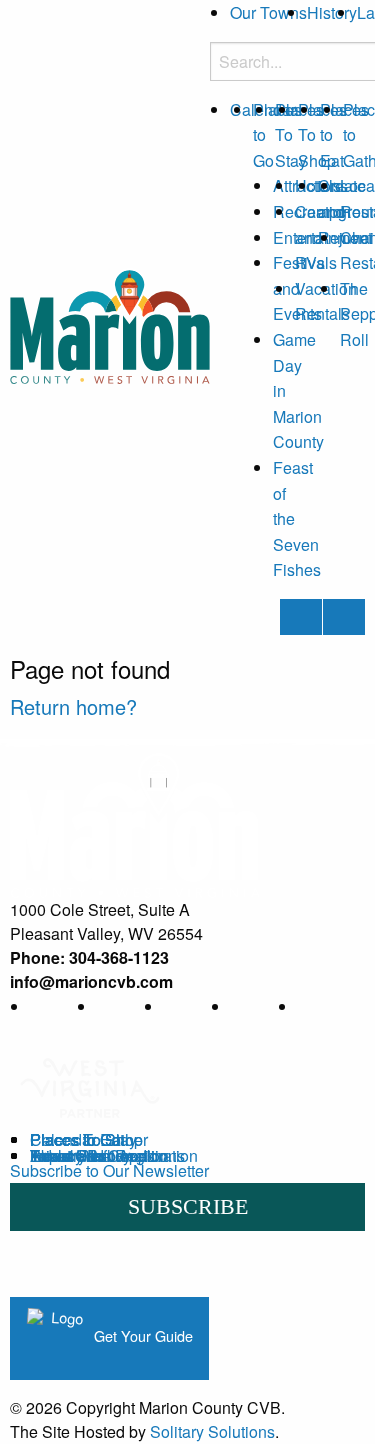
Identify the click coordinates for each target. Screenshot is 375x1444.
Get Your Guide (141, 1335)
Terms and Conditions (107, 1155)
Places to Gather (89, 1139)
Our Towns (268, 12)
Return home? (73, 706)
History (332, 12)
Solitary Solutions (212, 1431)
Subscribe (188, 1206)
